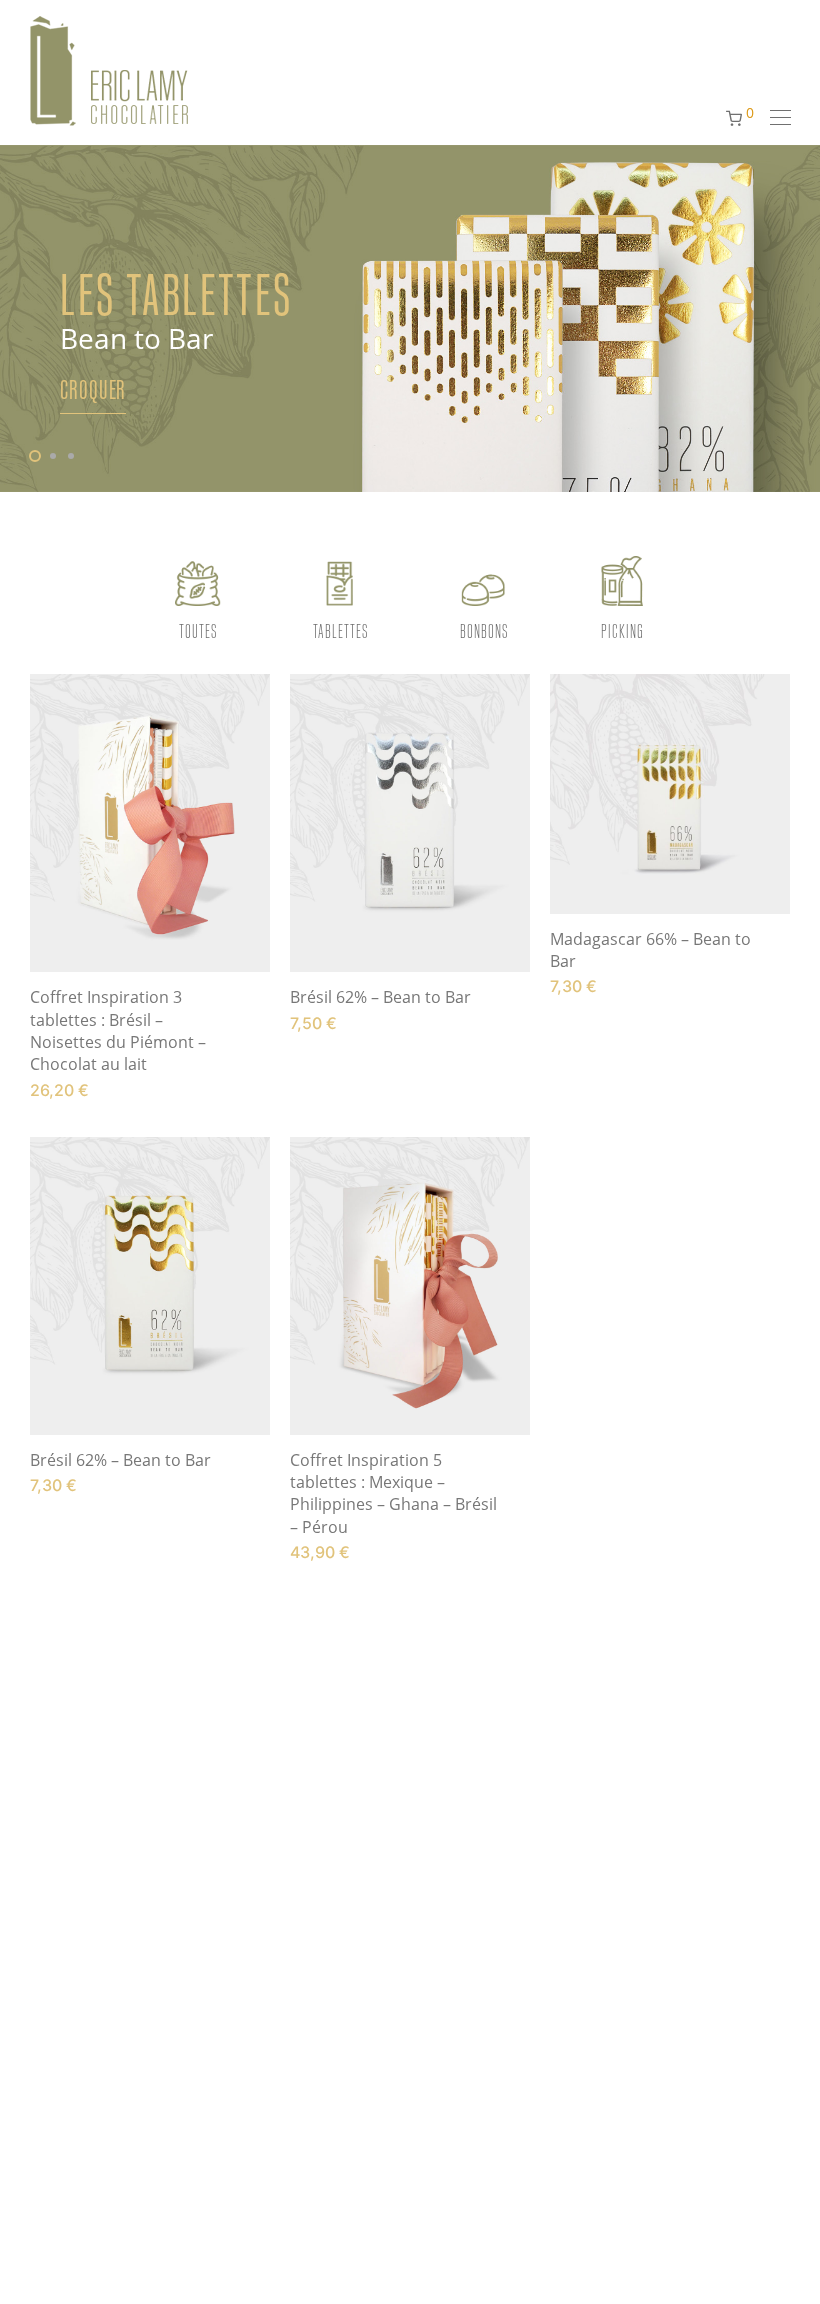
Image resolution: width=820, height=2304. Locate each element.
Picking (622, 630)
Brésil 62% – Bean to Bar (380, 997)
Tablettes (340, 630)
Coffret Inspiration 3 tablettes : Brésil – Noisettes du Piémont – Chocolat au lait (118, 1030)
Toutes (198, 630)
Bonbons (484, 630)
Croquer (93, 389)
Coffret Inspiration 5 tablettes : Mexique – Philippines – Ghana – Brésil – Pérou (393, 1493)
